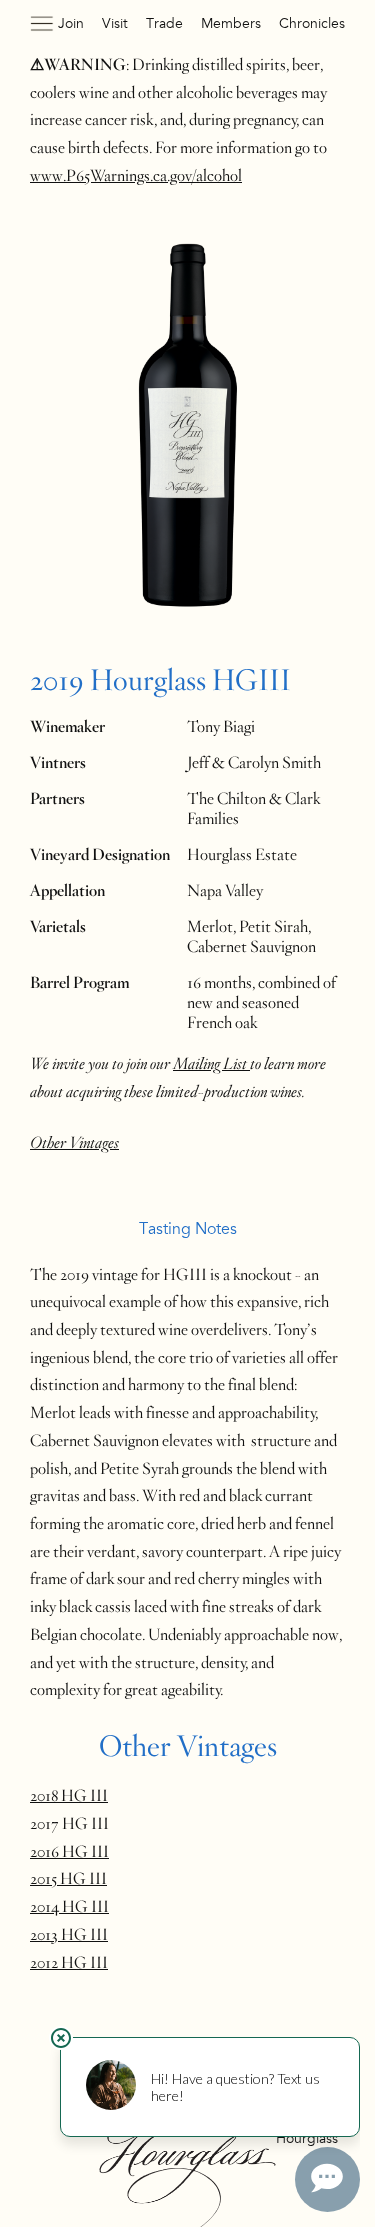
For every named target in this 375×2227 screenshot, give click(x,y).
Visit (115, 23)
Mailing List (211, 1064)
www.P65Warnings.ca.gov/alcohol (136, 176)
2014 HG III (69, 1907)
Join (71, 23)
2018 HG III (69, 1796)
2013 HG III (69, 1935)
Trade (164, 23)
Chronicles (312, 23)
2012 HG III (69, 1963)
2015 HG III (68, 1879)
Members (231, 23)
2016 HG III (69, 1852)
